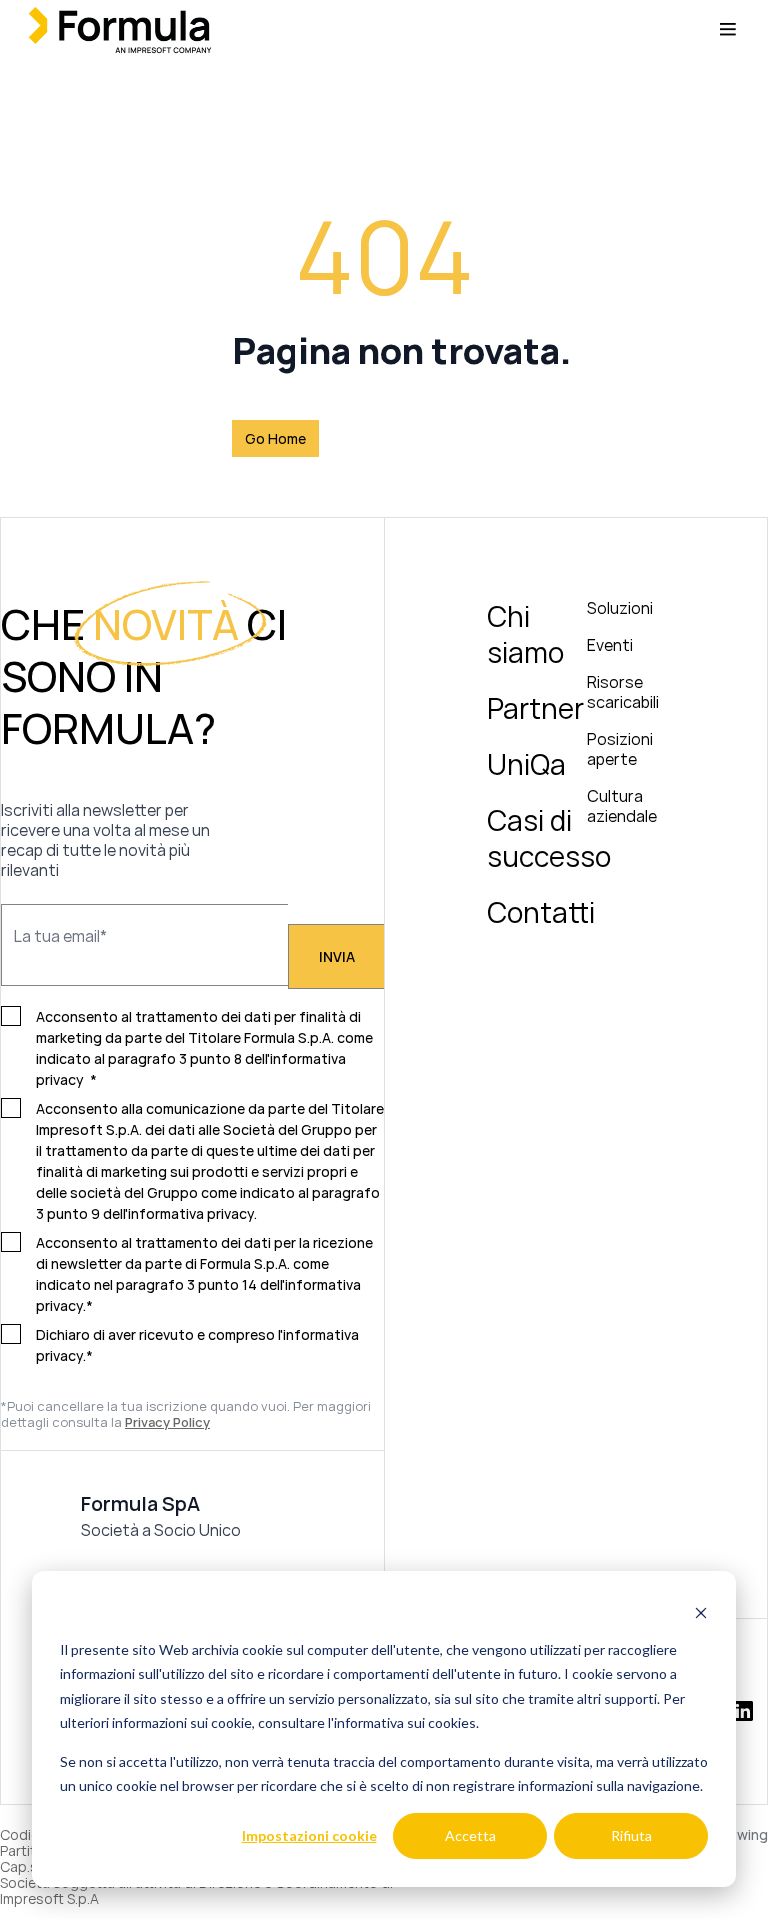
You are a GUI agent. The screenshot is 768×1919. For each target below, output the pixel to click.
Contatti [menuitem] (541, 912)
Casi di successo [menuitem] (549, 838)
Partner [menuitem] (535, 708)
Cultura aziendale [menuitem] (622, 806)
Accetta (470, 1835)
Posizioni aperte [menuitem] (620, 749)
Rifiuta (631, 1835)
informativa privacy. (192, 1213)
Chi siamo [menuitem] (525, 634)
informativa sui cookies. (406, 1722)
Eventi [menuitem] (610, 645)
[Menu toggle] (728, 29)
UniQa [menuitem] (526, 764)
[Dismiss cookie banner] (701, 1611)
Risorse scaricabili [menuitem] (623, 692)
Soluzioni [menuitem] (620, 608)
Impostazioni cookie (309, 1835)
